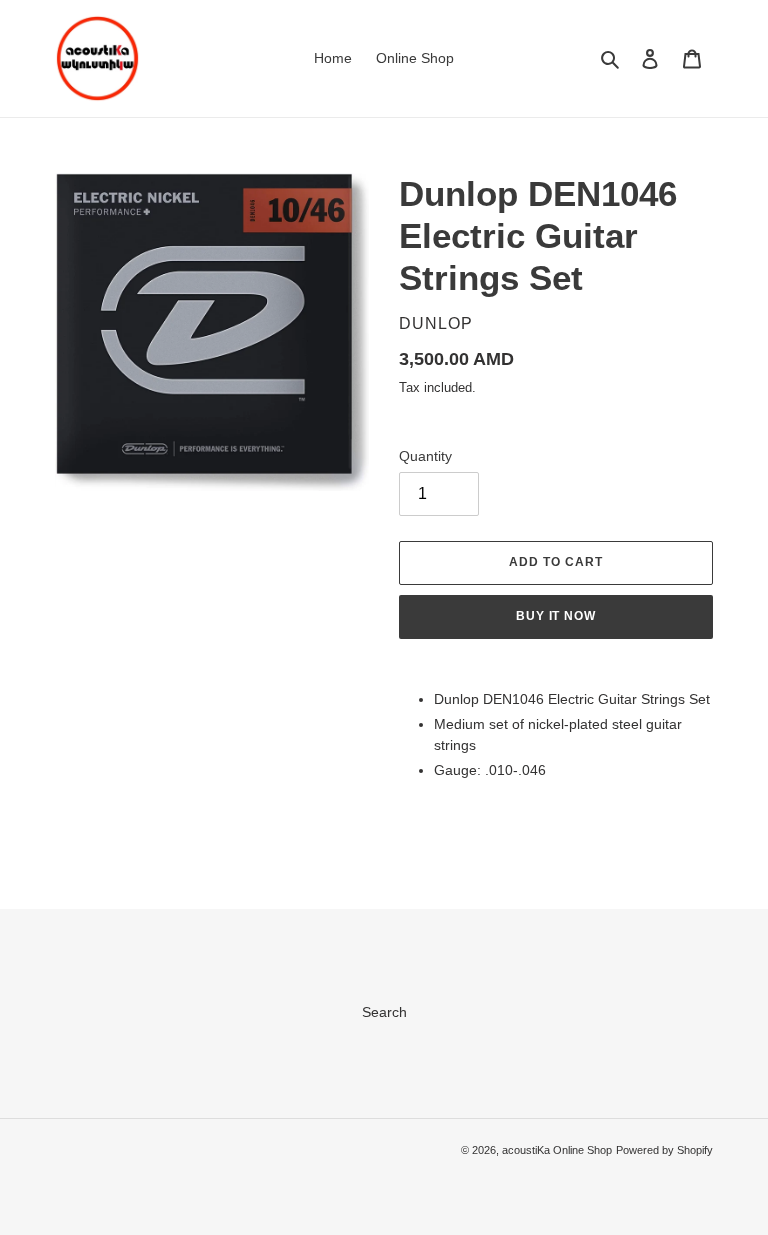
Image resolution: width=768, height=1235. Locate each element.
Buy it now (556, 616)
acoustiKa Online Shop (557, 1150)
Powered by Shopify (664, 1150)
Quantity (425, 456)
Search (384, 1012)
